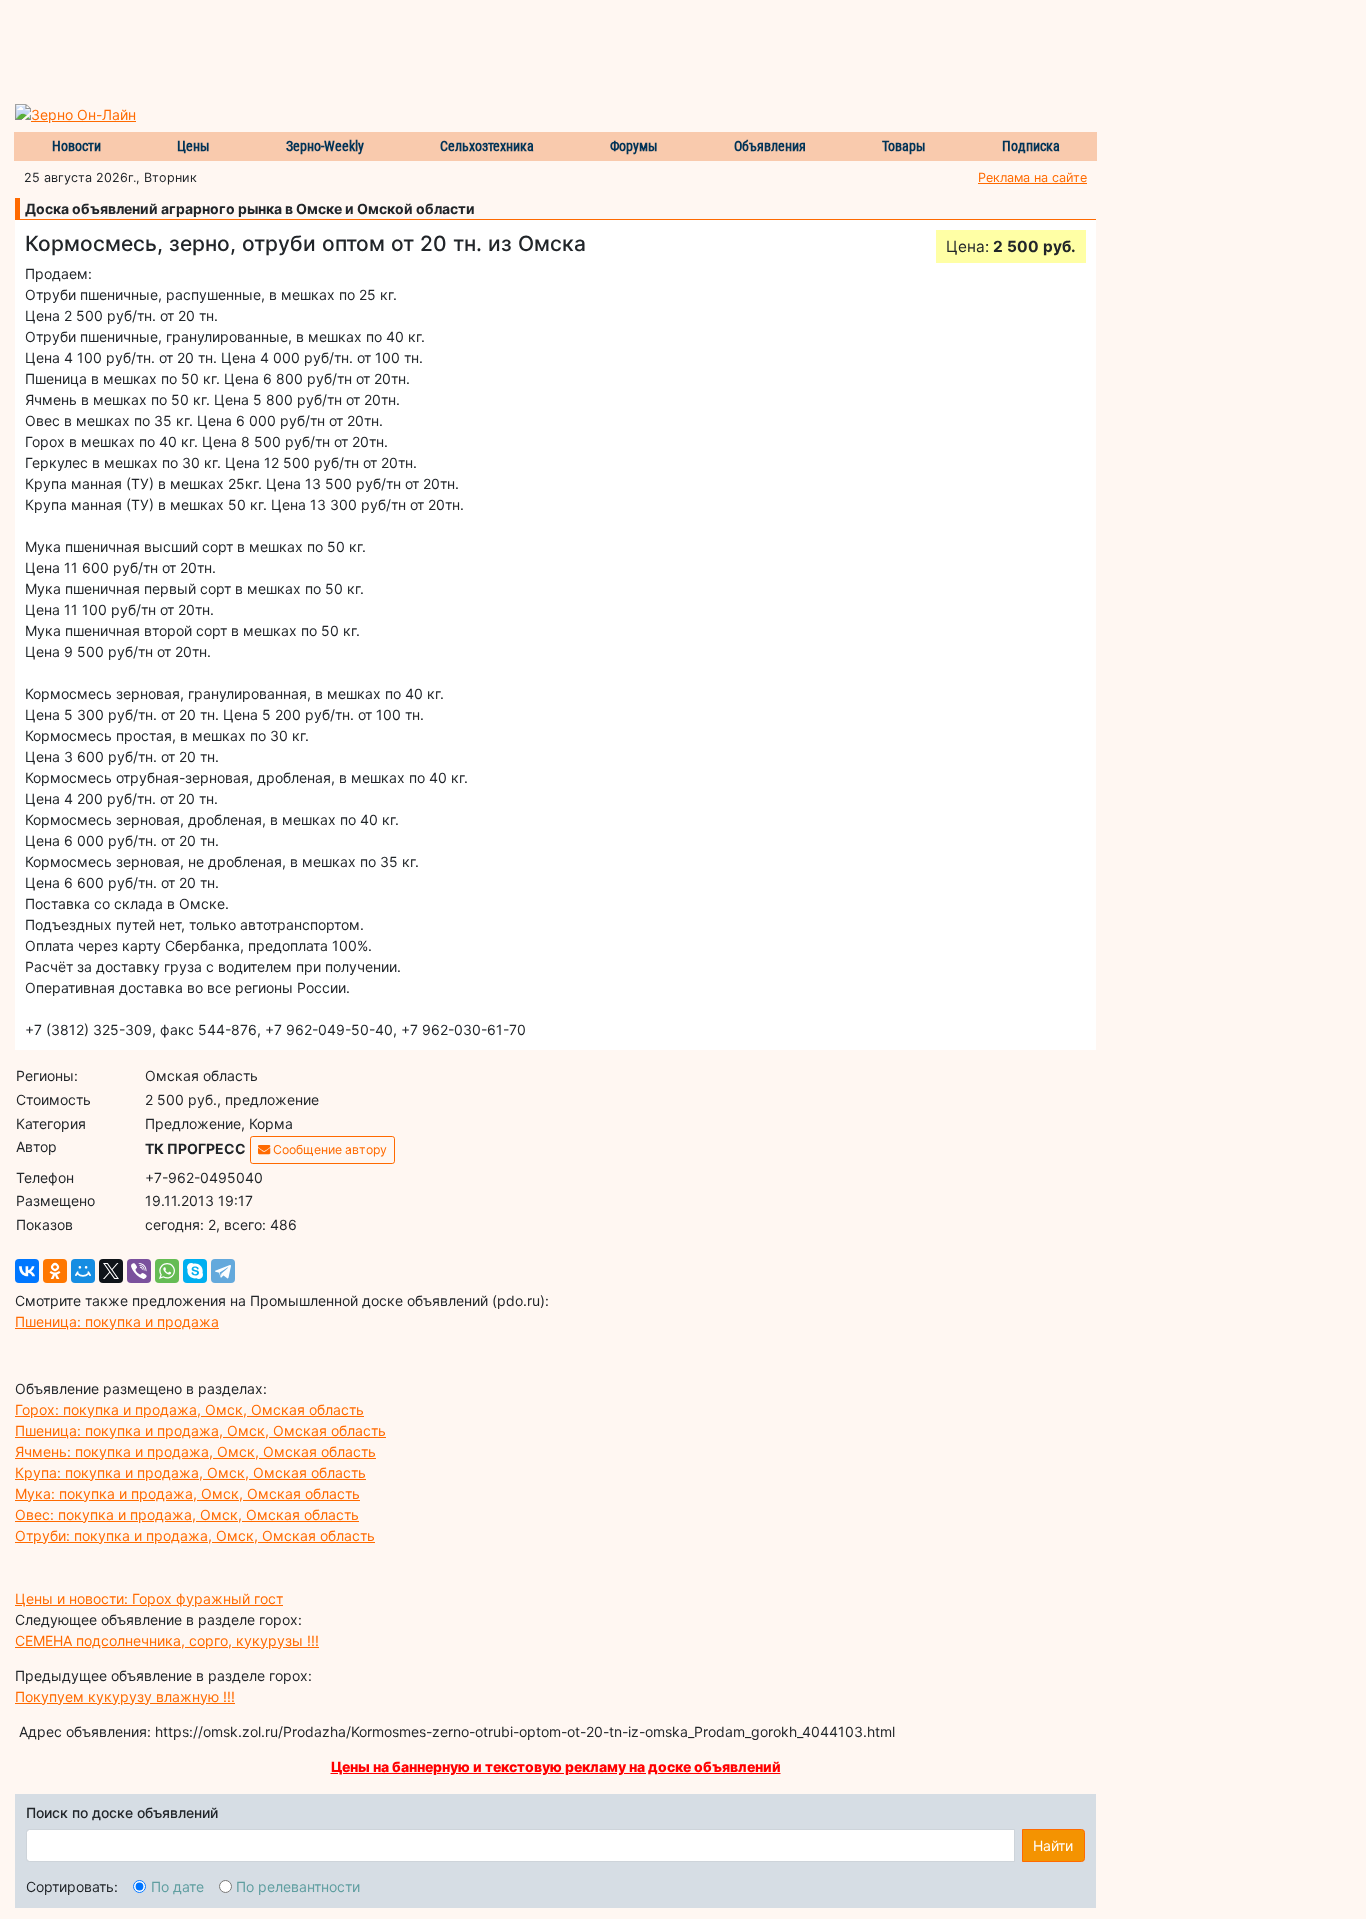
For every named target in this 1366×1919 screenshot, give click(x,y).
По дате (177, 1886)
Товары (904, 146)
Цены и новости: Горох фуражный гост (149, 1598)
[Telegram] (223, 1271)
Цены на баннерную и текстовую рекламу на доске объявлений (556, 1766)
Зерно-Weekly (325, 146)
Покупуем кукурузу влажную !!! (125, 1696)
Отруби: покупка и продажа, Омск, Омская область (195, 1535)
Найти (1053, 1845)
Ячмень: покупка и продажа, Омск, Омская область (195, 1451)
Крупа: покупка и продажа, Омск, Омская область (190, 1472)
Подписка (1031, 146)
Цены (193, 146)
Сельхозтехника (487, 146)
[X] (111, 1271)
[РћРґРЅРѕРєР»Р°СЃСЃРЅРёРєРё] (55, 1271)
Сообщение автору (328, 1149)
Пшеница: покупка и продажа (117, 1321)
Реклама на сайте (1032, 177)
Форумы (634, 146)
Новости (76, 146)
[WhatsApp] (167, 1271)
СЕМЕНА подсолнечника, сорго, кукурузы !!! (167, 1640)
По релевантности (298, 1886)
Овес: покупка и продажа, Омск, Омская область (187, 1514)
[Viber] (139, 1271)
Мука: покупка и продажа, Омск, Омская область (187, 1493)
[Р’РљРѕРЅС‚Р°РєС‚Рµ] (27, 1271)
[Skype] (195, 1271)
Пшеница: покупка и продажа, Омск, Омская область (200, 1430)
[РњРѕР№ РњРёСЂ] (83, 1271)
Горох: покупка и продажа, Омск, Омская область (189, 1409)
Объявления (770, 146)
